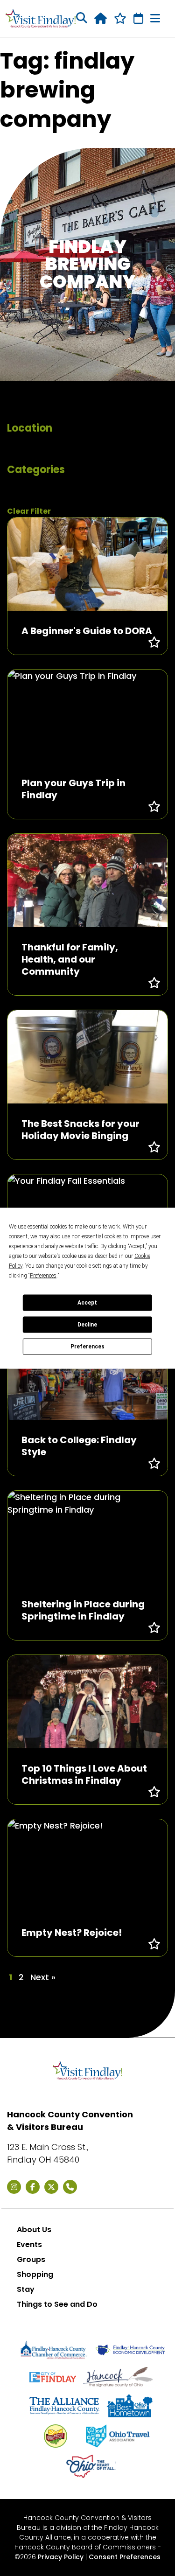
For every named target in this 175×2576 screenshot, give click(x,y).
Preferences (87, 1347)
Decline (87, 1325)
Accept (87, 1303)
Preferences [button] (43, 1275)
